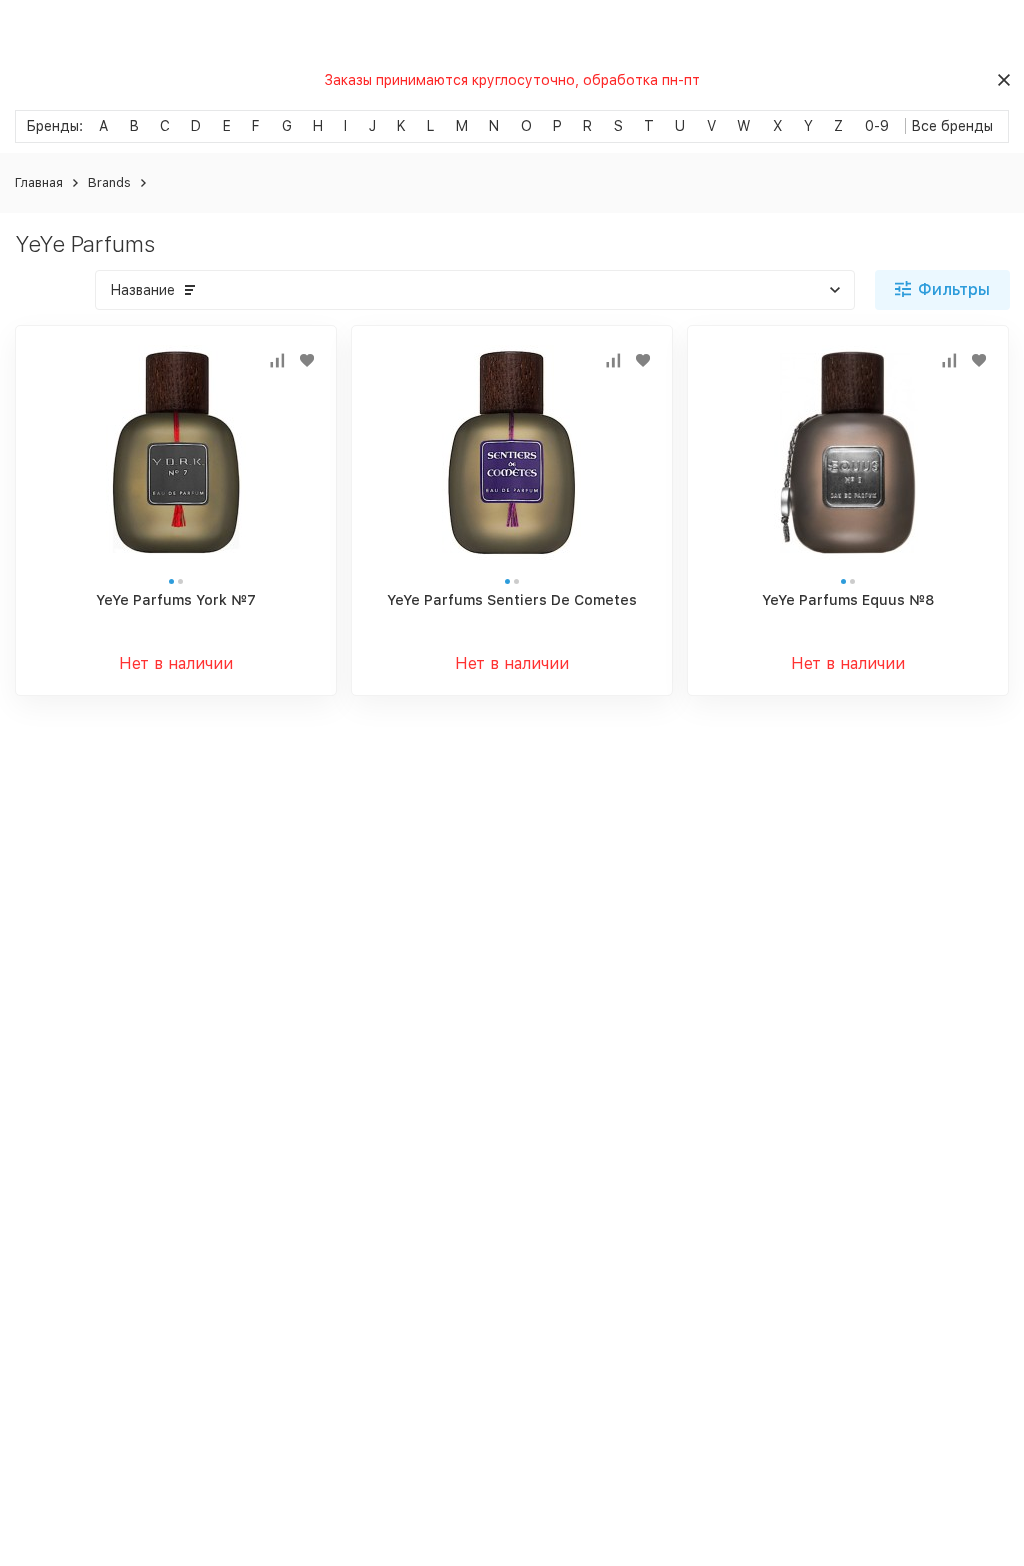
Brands (109, 182)
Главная (39, 182)
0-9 (877, 126)
